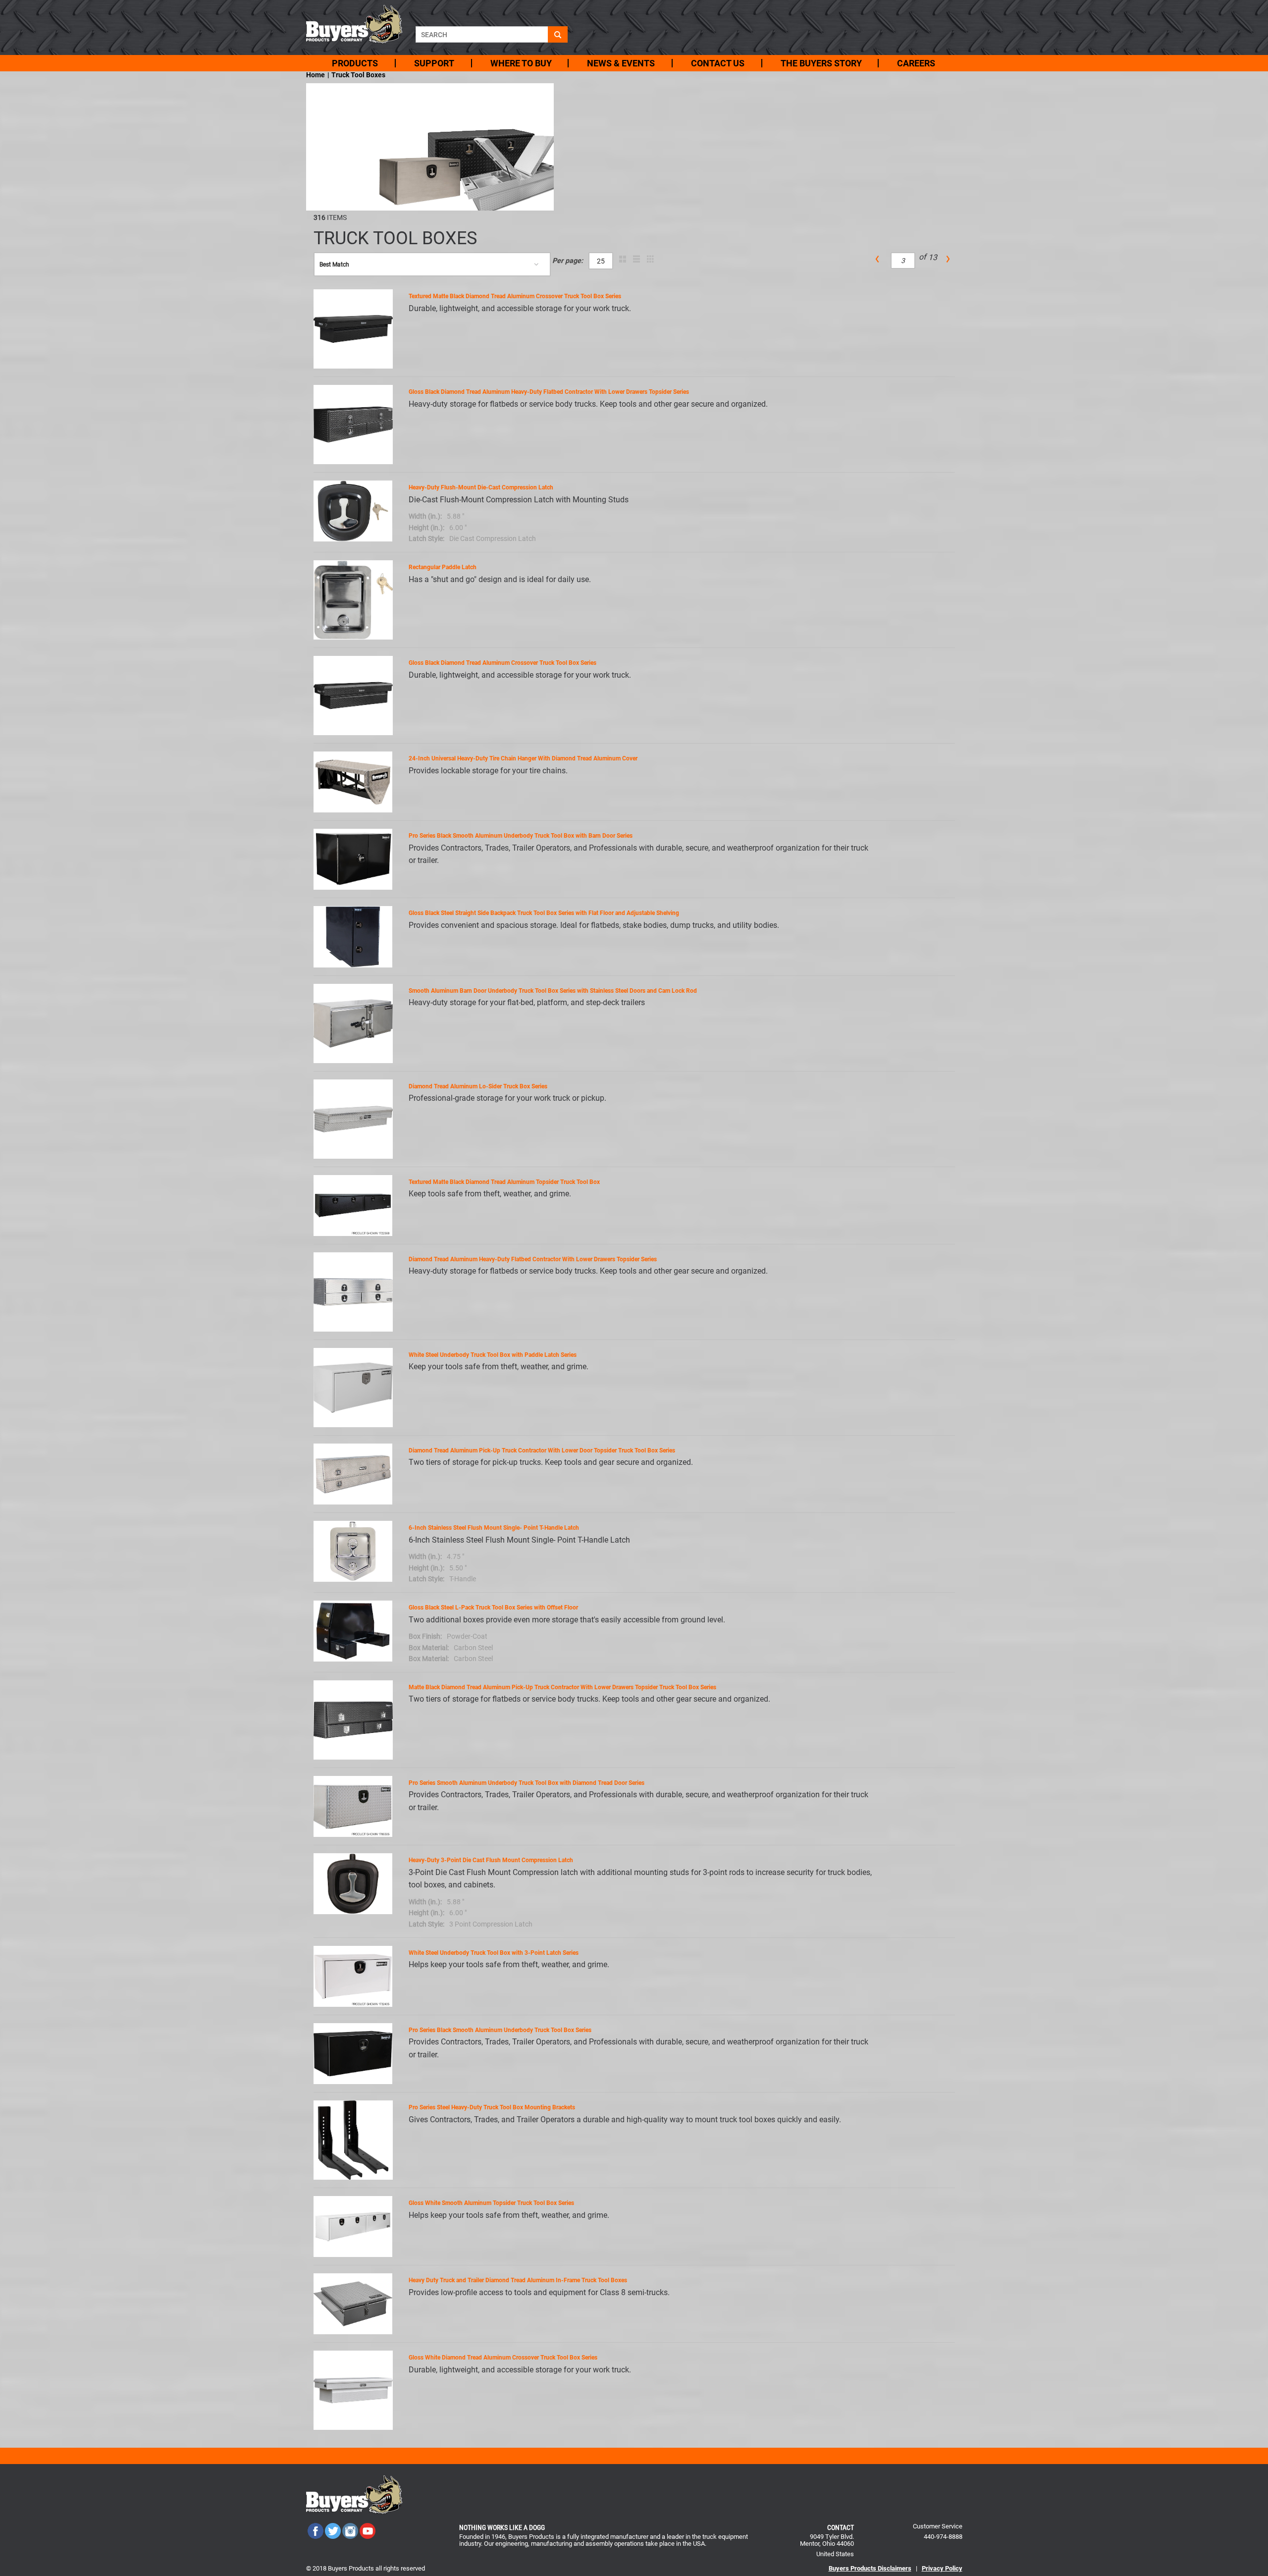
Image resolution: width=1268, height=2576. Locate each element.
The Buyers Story (821, 63)
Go (558, 34)
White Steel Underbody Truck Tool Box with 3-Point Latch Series (494, 1953)
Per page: (568, 261)
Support (434, 63)
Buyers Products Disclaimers (870, 2568)
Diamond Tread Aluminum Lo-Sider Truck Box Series (478, 1086)
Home (316, 75)
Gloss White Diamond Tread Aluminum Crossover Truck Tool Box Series (503, 2358)
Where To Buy (521, 63)
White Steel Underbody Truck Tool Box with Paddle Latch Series (493, 1355)
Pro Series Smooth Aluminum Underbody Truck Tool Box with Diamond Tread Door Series (527, 1783)
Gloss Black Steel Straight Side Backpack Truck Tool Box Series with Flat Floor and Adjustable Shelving (544, 913)
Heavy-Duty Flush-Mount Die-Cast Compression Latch (481, 487)
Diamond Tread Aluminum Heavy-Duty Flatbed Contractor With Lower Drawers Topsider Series (533, 1259)
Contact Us (718, 63)
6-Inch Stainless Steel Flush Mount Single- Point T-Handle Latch (494, 1528)
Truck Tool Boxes (358, 75)
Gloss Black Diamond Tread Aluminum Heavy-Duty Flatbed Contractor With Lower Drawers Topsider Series (549, 392)
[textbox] (482, 34)
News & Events (621, 63)
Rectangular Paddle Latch (443, 567)
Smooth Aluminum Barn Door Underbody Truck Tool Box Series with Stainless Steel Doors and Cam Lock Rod (553, 991)
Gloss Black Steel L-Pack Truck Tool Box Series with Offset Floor (493, 1608)
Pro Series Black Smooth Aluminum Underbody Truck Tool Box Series (500, 2030)
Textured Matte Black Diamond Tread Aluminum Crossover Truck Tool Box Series (515, 296)
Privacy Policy (942, 2568)
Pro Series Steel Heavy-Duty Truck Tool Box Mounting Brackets (492, 2107)
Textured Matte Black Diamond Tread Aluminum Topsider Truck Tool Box (504, 1182)
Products (355, 63)
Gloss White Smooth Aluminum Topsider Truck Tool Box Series (491, 2203)
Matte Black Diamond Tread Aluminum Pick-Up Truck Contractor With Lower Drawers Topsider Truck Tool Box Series (562, 1687)
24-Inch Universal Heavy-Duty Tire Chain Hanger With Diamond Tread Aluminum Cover (523, 758)
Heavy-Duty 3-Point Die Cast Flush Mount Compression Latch (491, 1860)
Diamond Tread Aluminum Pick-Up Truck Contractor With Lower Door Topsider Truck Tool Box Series (542, 1450)
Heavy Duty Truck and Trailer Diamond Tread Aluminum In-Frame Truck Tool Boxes (518, 2280)
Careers (916, 63)
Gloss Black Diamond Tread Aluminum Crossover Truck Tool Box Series (502, 663)
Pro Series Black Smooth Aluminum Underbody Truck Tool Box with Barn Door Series (521, 836)
